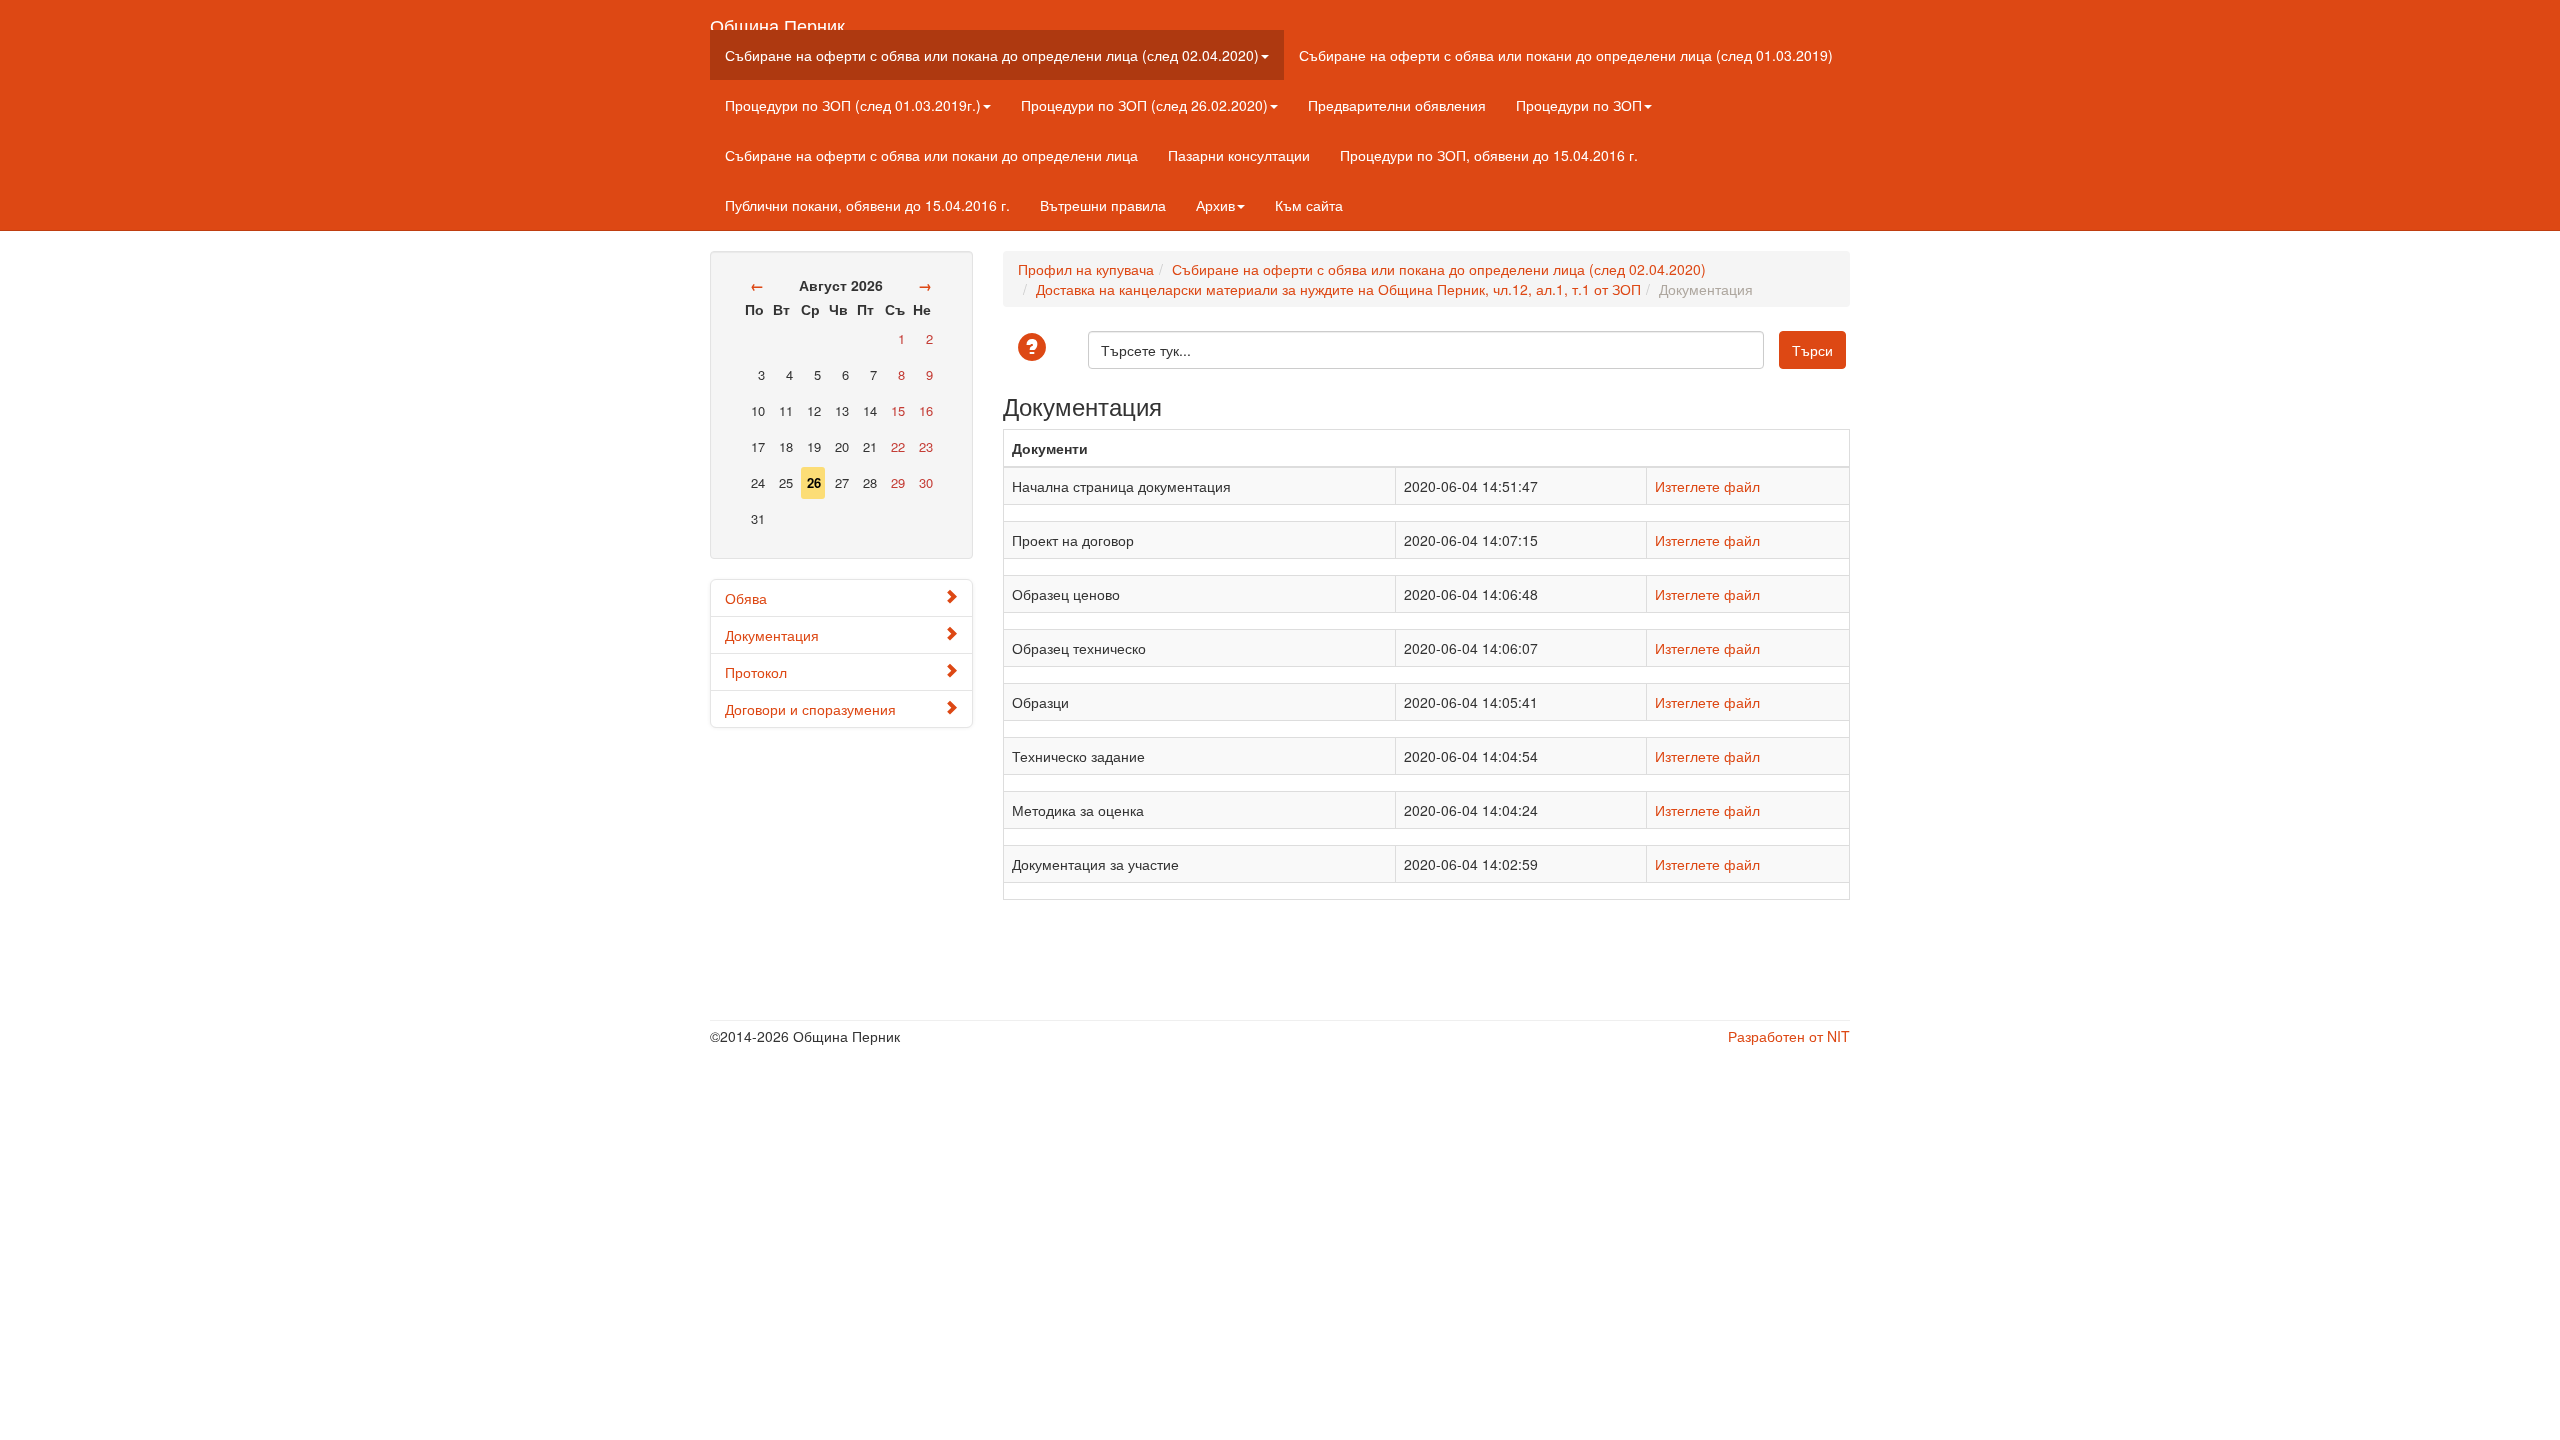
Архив (1215, 205)
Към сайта (1309, 205)
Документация (772, 635)
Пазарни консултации (1239, 155)
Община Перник (777, 21)
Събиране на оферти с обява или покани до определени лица (931, 155)
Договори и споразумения (810, 709)
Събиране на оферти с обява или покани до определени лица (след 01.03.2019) (1566, 55)
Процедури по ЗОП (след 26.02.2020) (1144, 105)
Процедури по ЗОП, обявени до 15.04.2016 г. (1489, 155)
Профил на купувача (1086, 269)
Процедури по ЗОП (1579, 105)
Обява (746, 598)
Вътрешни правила (1103, 205)
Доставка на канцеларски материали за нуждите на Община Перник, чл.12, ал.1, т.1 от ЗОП (1338, 289)
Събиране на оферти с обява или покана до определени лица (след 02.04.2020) (992, 55)
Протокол (756, 672)
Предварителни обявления (1397, 105)
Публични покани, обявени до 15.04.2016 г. (867, 205)
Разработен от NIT (1789, 1036)
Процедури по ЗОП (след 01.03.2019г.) (853, 105)
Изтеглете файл (1707, 486)
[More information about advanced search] (1035, 348)
